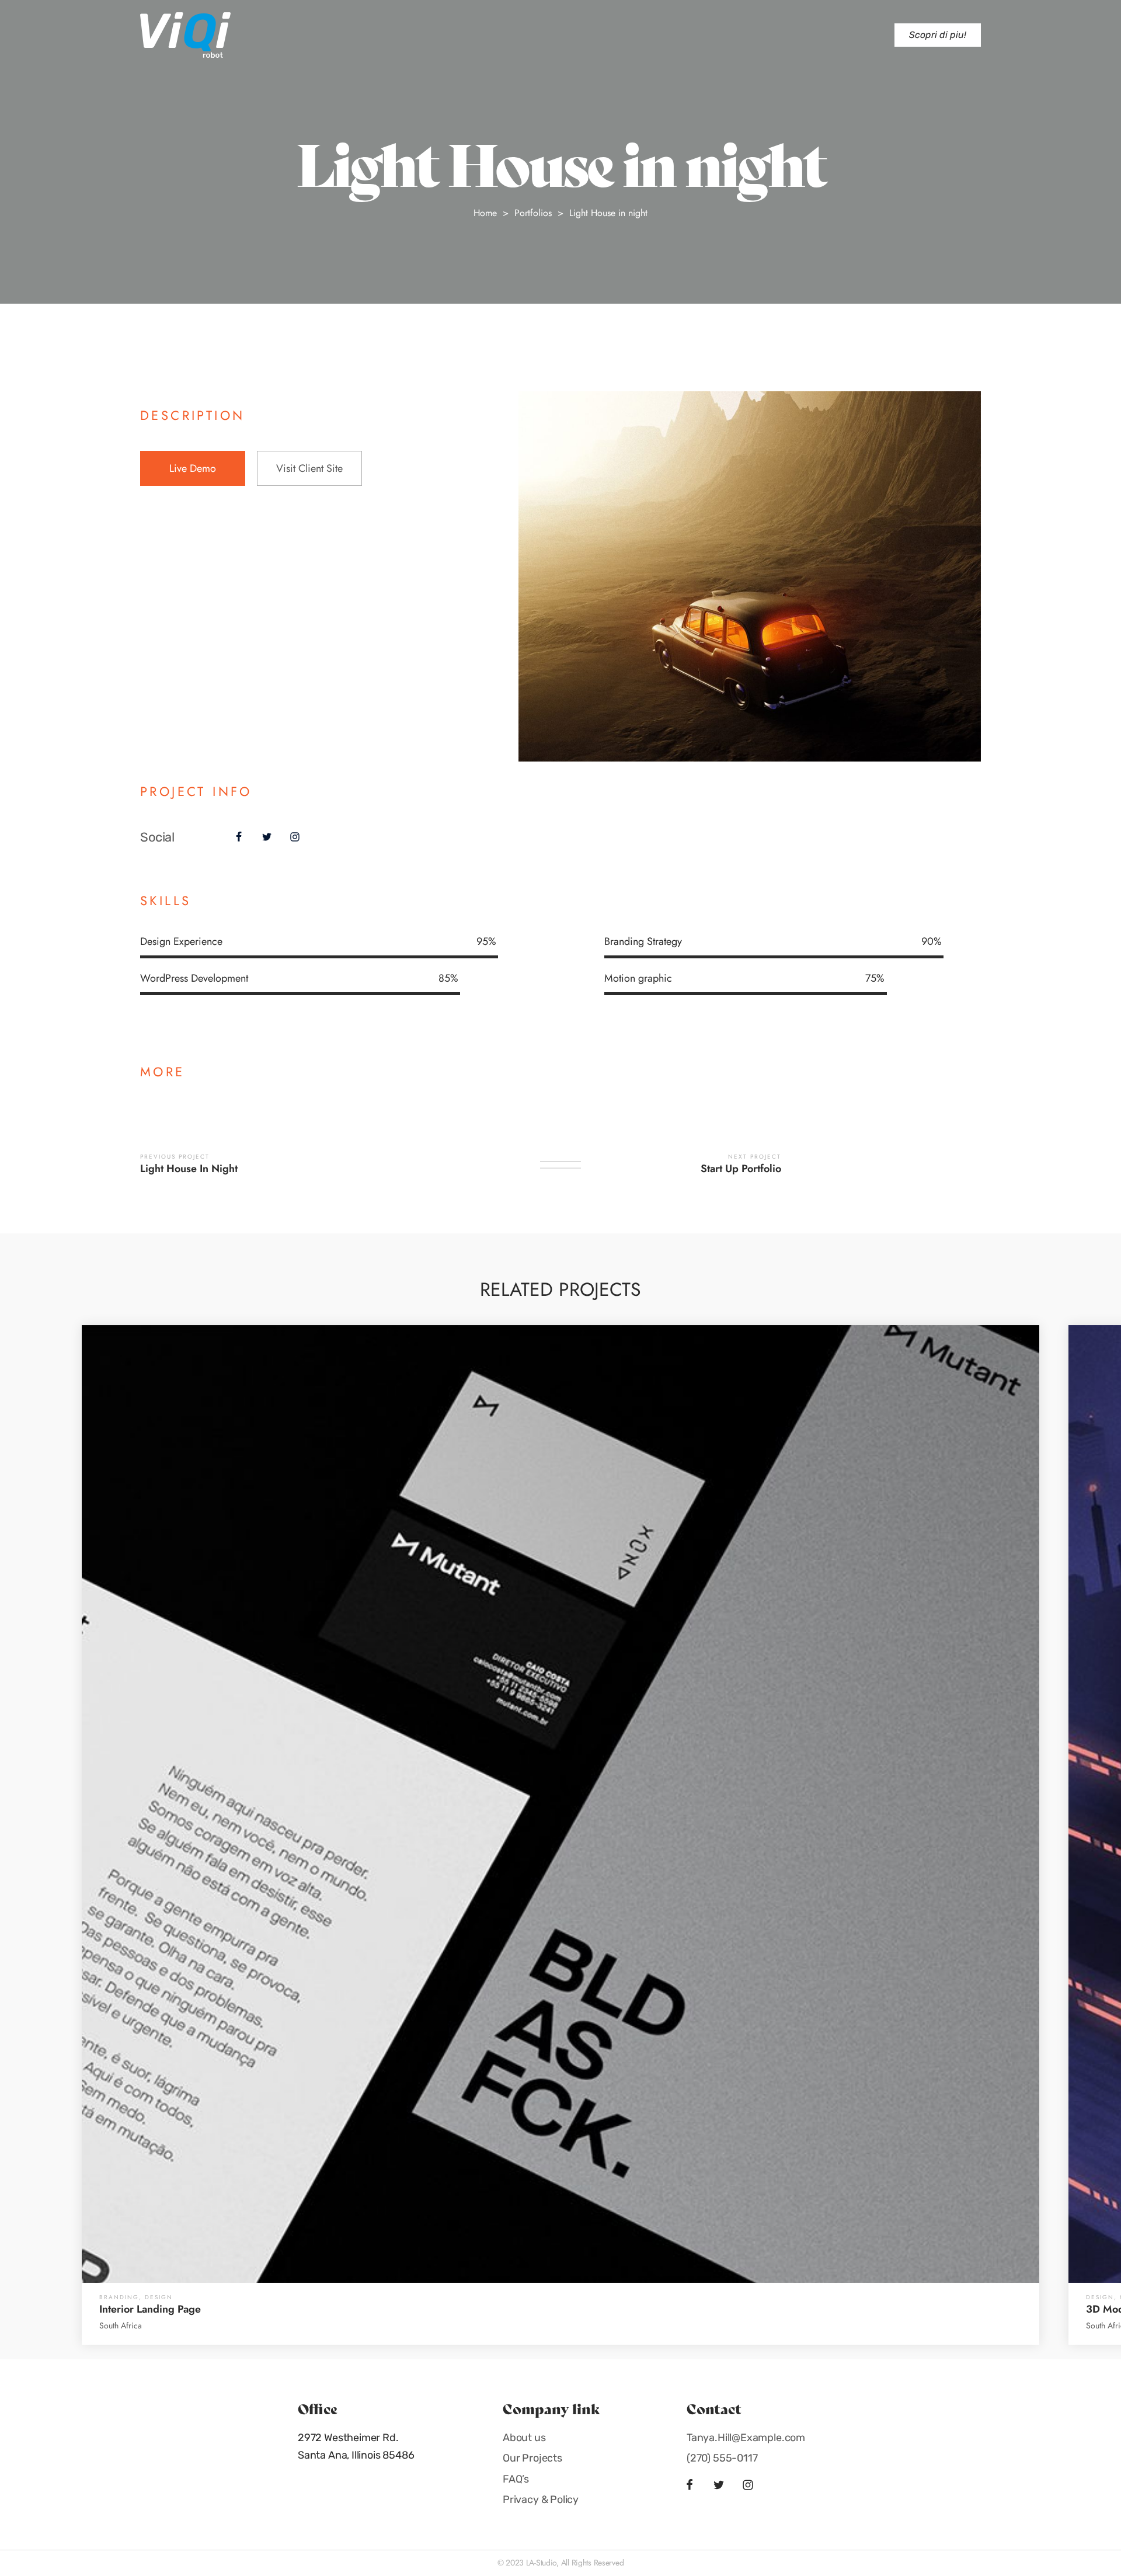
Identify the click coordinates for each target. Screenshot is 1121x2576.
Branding (119, 2297)
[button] (938, 35)
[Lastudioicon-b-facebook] (239, 837)
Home (485, 213)
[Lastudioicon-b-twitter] (267, 837)
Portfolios (533, 213)
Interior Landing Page (150, 2309)
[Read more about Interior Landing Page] (560, 1804)
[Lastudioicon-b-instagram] (295, 837)
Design (159, 2297)
